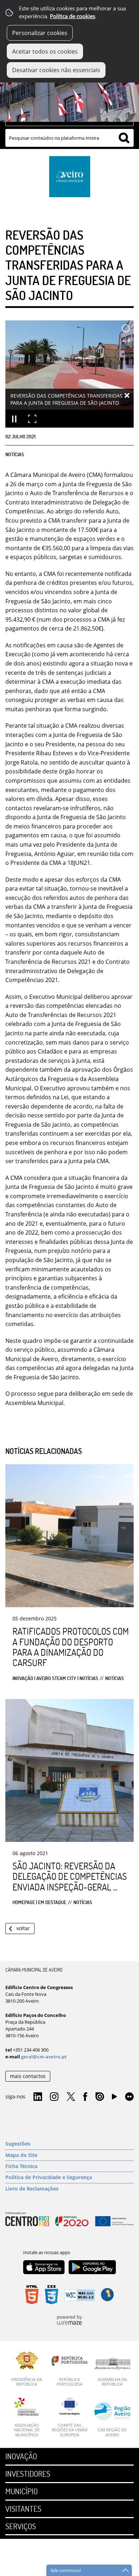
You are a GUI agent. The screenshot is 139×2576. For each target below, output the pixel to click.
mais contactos (28, 2076)
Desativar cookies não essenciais (56, 70)
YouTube (114, 2098)
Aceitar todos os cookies (45, 51)
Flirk (129, 2097)
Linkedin (38, 2097)
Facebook (85, 2097)
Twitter (71, 2097)
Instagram (54, 2097)
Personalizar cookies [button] (40, 33)
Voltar (23, 1928)
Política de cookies (73, 16)
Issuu (100, 2097)
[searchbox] (69, 138)
